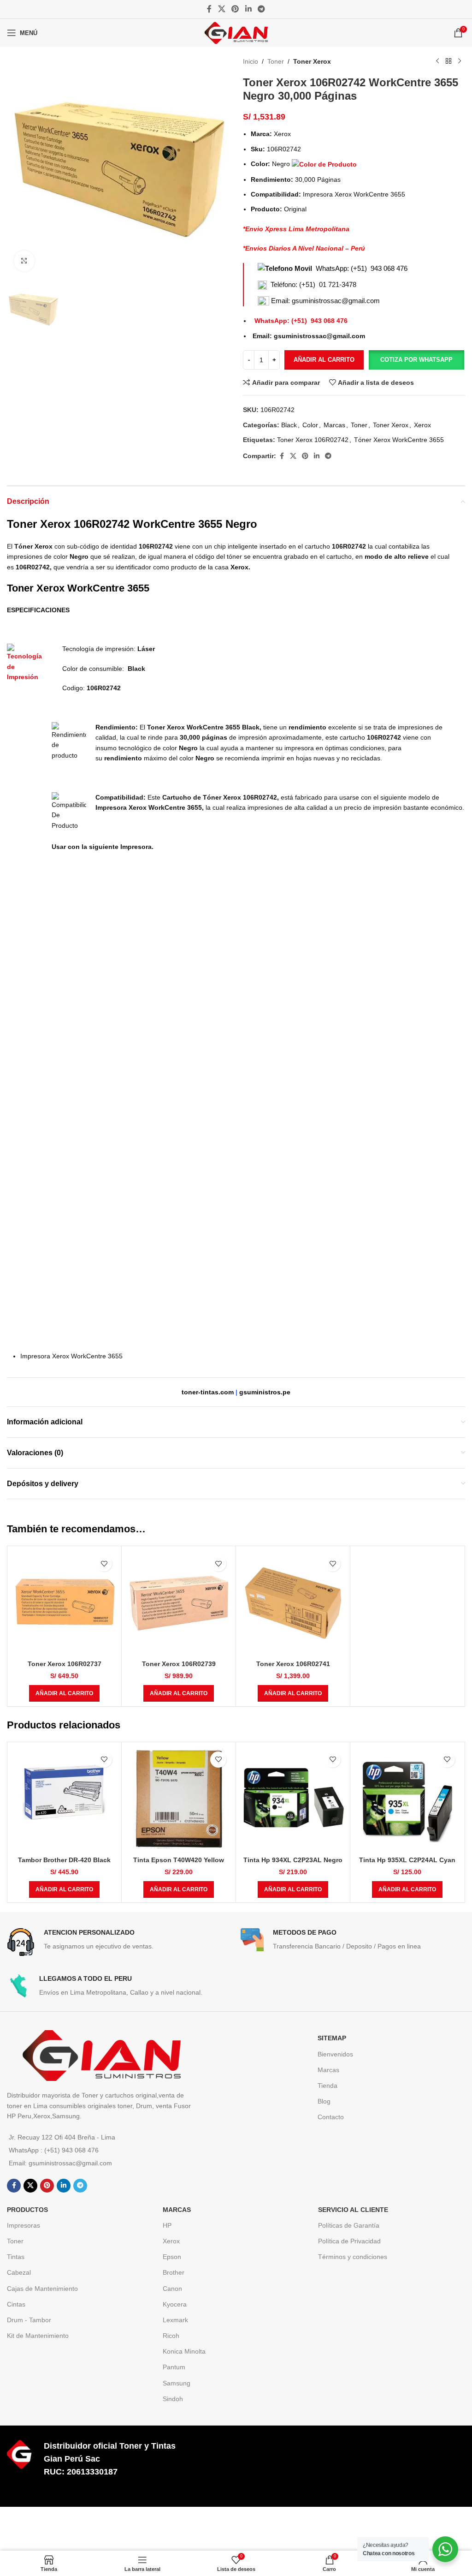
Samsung (177, 2383)
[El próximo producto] (460, 61)
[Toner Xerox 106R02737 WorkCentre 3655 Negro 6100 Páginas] (64, 1603)
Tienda (327, 2086)
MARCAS (177, 2210)
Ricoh (171, 2336)
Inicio (251, 61)
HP (167, 2225)
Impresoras (24, 2225)
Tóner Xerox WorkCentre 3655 (399, 440)
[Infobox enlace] (119, 1942)
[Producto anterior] (437, 61)
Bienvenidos (335, 2054)
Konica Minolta (184, 2351)
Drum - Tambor (29, 2320)
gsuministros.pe (265, 1392)
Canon (172, 2289)
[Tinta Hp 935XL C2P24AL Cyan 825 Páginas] (407, 1799)
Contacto (331, 2117)
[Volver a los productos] (448, 61)
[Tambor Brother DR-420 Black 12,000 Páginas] (64, 1799)
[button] (416, 360)
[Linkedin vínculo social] (248, 9)
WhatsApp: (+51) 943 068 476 (362, 268)
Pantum (174, 2367)
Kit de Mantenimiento (38, 2336)
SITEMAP (332, 2038)
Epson (172, 2257)
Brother (174, 2272)
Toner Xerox (312, 61)
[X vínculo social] (221, 9)
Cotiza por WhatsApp (416, 360)
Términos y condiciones (353, 2257)
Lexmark (175, 2320)
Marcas (334, 425)
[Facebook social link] (209, 9)
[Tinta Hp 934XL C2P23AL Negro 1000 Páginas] (293, 1799)
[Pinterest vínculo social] (235, 9)
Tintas (16, 2257)
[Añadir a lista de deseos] (104, 1563)
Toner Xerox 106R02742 (313, 440)
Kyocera (175, 2304)
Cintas (16, 2304)
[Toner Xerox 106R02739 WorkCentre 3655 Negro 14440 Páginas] (179, 1603)
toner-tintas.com (208, 1392)
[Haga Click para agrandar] (24, 261)
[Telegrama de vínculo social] (261, 9)
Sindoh (173, 2399)
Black (289, 425)
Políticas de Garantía (349, 2225)
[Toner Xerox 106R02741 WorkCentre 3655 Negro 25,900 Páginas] (293, 1603)
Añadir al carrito (324, 360)
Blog (324, 2101)
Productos (27, 2210)
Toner (276, 61)
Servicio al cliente (353, 2210)
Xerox (422, 425)
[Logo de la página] (236, 32)
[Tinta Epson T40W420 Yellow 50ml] (179, 1799)
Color (310, 425)
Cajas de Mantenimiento (42, 2289)
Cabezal (19, 2272)
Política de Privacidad (349, 2241)
